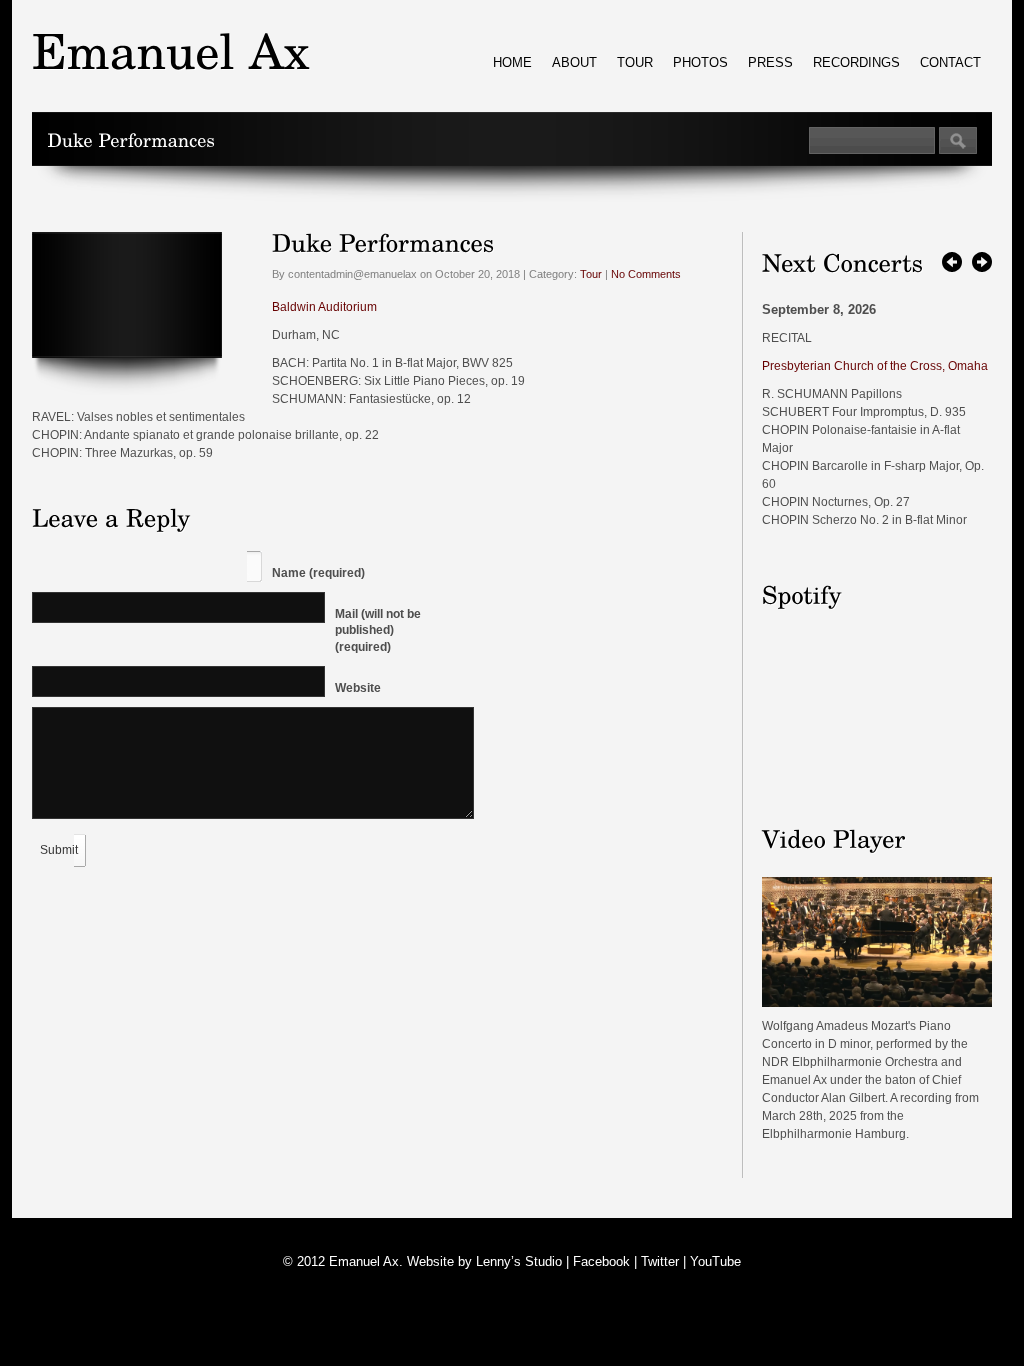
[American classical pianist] (171, 50)
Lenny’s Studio (519, 1261)
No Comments (646, 274)
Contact (950, 62)
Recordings (856, 62)
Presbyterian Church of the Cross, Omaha (875, 366)
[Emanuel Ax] (877, 1003)
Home (512, 62)
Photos (700, 62)
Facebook (601, 1261)
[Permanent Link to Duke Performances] (383, 241)
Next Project (982, 262)
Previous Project (952, 262)
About (574, 62)
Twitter (660, 1261)
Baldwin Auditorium (324, 307)
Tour (635, 62)
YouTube (715, 1261)
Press (770, 62)
